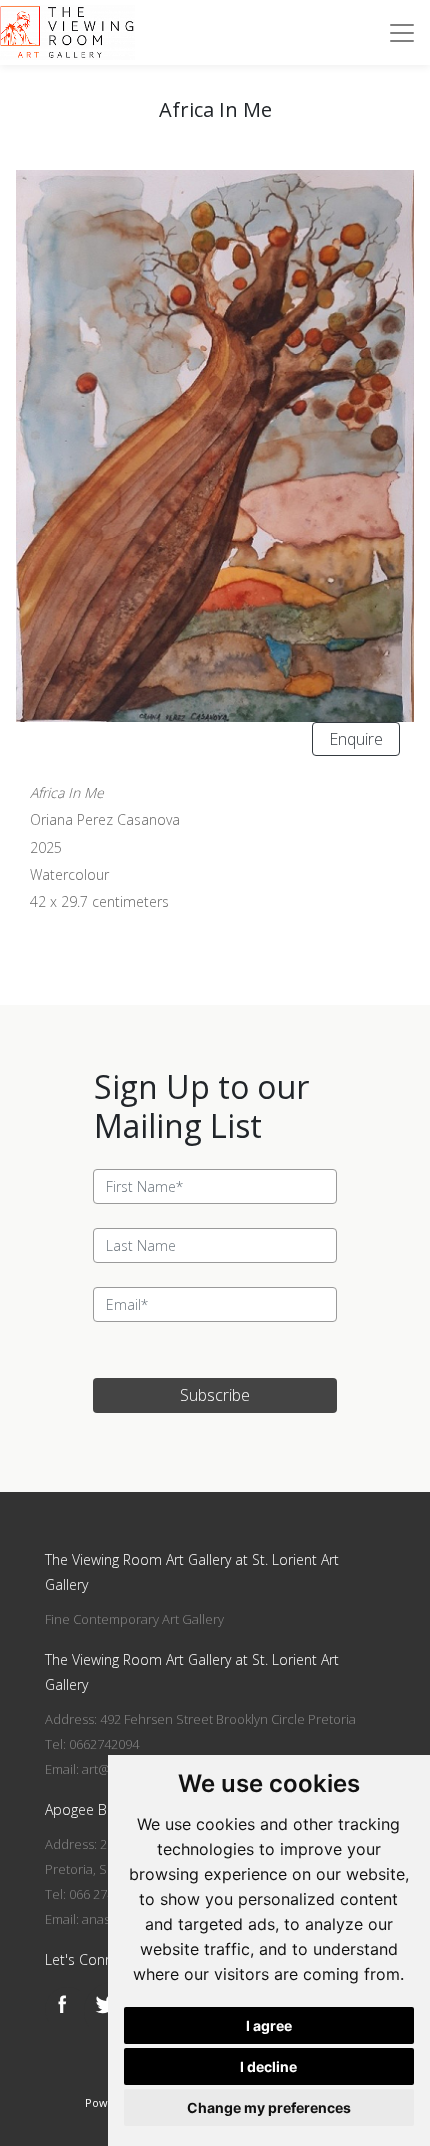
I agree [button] (269, 2025)
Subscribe (215, 1395)
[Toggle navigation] (402, 33)
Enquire (356, 739)
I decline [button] (268, 2066)
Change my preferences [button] (269, 2107)
